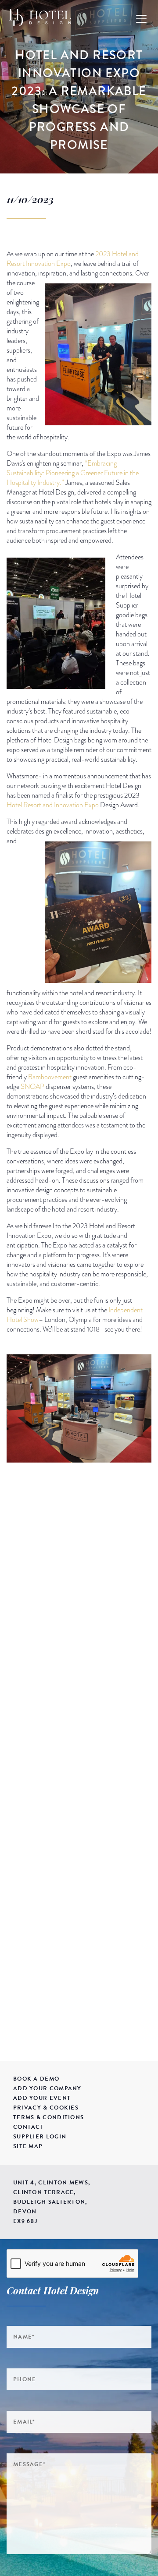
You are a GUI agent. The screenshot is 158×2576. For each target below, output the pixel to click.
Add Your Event (42, 2098)
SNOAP (32, 1087)
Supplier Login (40, 2137)
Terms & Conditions (48, 2117)
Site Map (28, 2146)
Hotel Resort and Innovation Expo (53, 805)
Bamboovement (50, 1077)
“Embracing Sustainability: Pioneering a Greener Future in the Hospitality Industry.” (73, 473)
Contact (29, 2127)
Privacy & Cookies (46, 2108)
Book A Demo (36, 2079)
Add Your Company (47, 2088)
